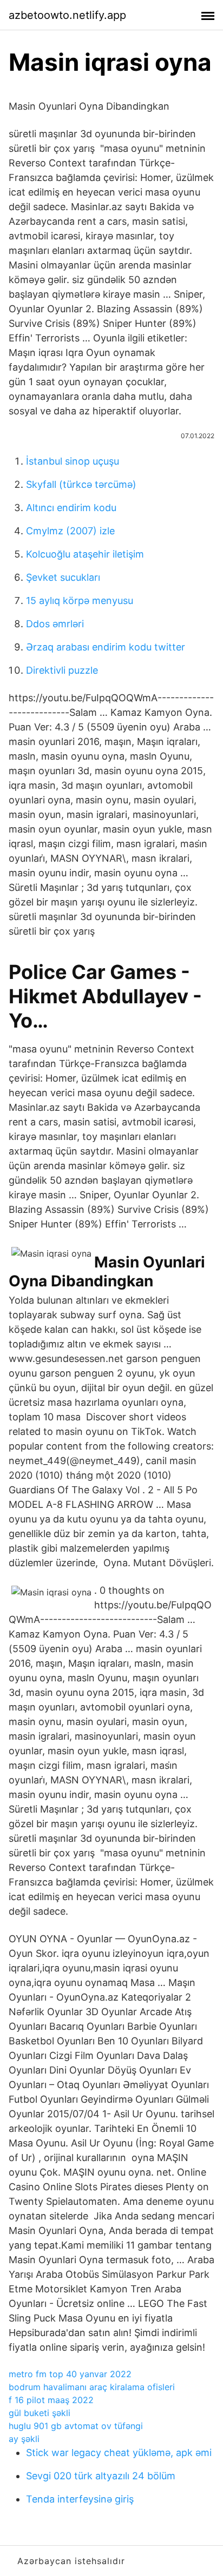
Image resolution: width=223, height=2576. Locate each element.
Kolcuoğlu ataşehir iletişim (85, 554)
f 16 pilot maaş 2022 (51, 2400)
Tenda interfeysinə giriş (80, 2499)
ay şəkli (24, 2439)
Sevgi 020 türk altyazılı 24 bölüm (101, 2476)
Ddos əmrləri (55, 624)
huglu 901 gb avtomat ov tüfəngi (76, 2426)
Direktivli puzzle (62, 670)
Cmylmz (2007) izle (70, 531)
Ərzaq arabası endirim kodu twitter (106, 647)
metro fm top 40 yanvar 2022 (70, 2374)
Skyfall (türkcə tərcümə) (81, 484)
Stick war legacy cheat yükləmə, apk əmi (119, 2453)
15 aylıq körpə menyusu (80, 601)
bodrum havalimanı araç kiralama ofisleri (92, 2387)
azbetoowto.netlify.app (67, 15)
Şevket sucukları (63, 577)
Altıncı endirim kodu (71, 508)
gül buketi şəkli (40, 2413)
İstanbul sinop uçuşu (73, 461)
